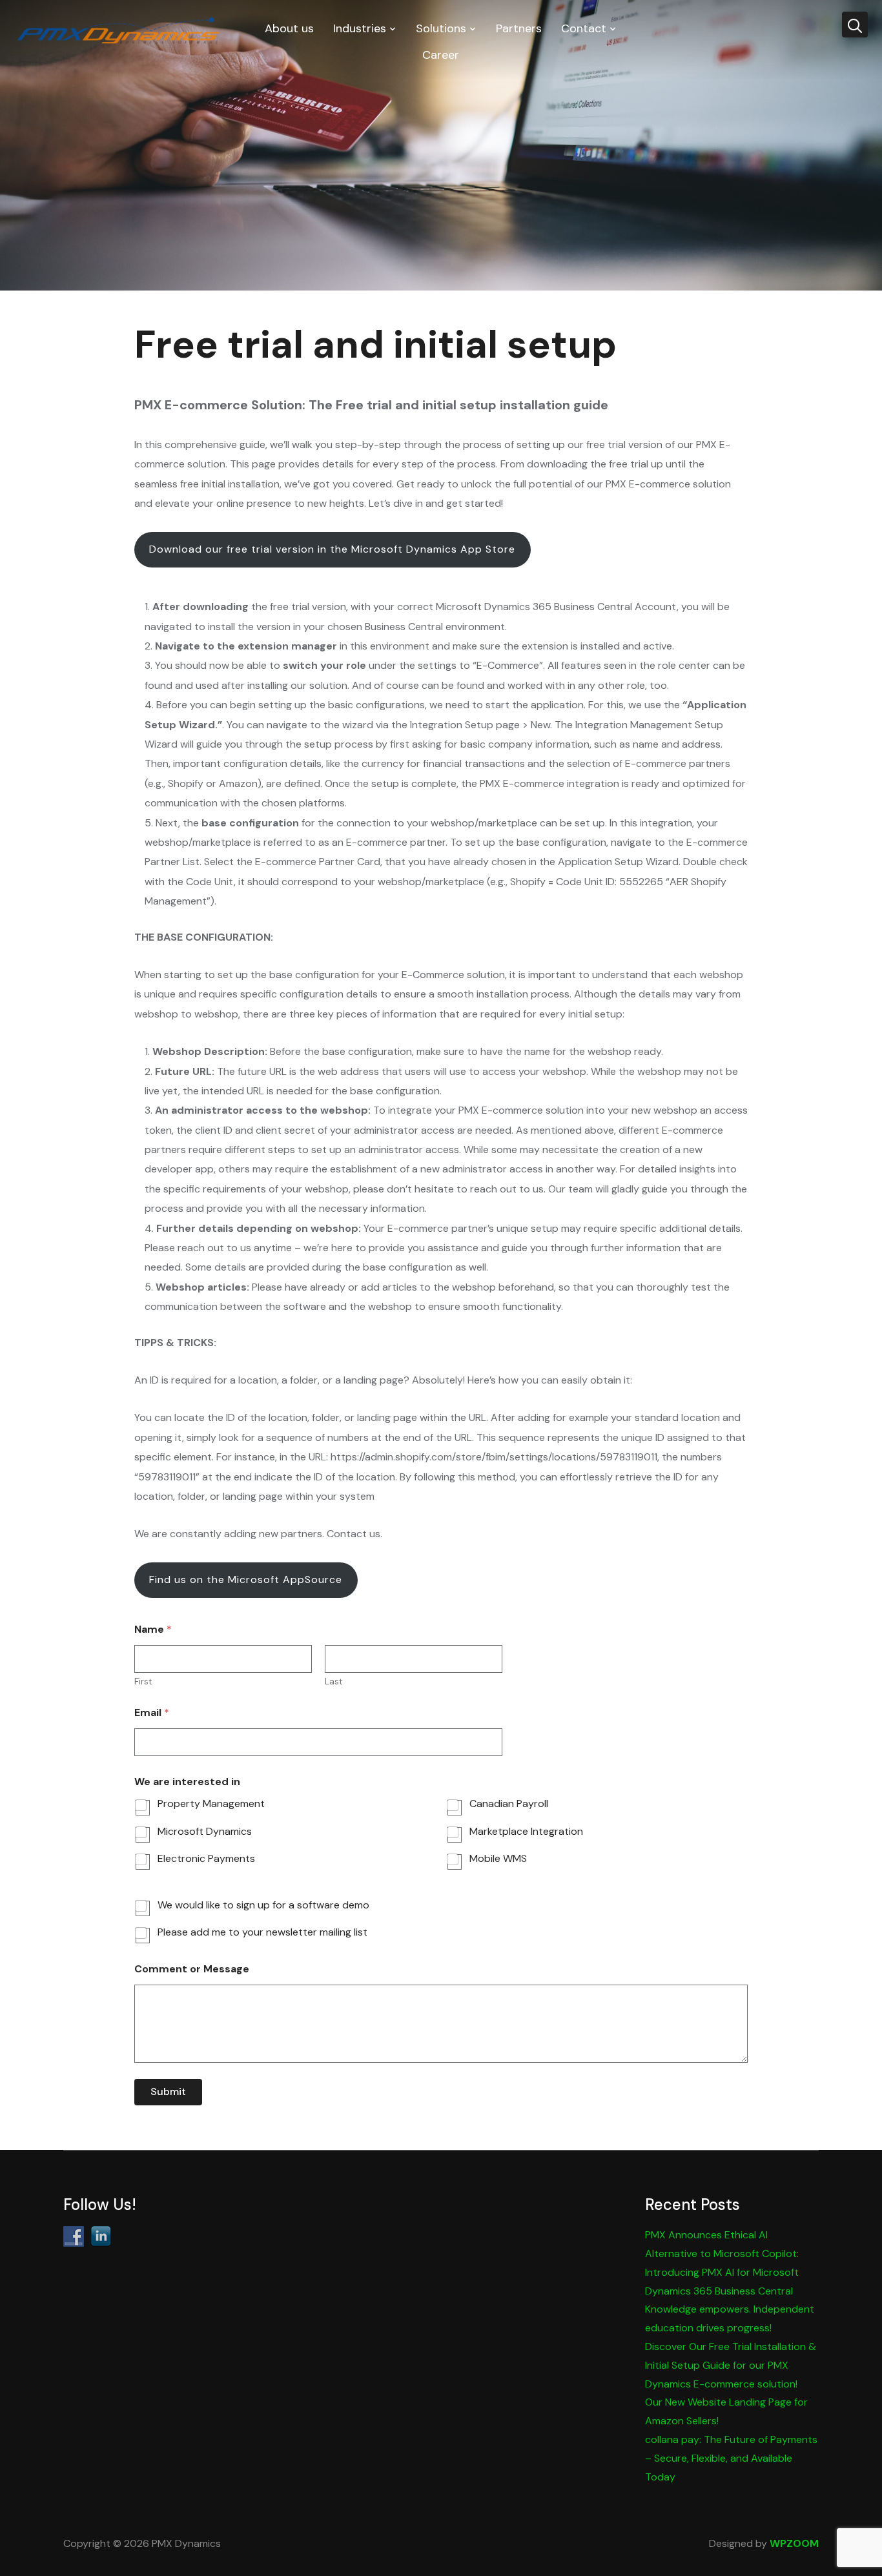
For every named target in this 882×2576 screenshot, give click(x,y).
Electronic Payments (206, 1859)
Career (441, 55)
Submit (168, 2091)
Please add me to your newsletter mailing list (262, 1932)
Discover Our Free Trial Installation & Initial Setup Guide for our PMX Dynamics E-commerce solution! (731, 2365)
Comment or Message (192, 1969)
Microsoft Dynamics (205, 1832)
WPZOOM (794, 2543)
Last (334, 1682)
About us (289, 28)
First (143, 1682)
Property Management (211, 1804)
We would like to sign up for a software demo (263, 1905)
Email (152, 1712)
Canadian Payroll (509, 1804)
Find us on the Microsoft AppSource (246, 1579)
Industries (360, 28)
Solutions (441, 28)
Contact (584, 28)
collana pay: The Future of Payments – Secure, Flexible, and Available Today (731, 2458)
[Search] (855, 25)
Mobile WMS (498, 1859)
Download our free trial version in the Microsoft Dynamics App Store (332, 549)
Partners (519, 28)
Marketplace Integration (526, 1832)
